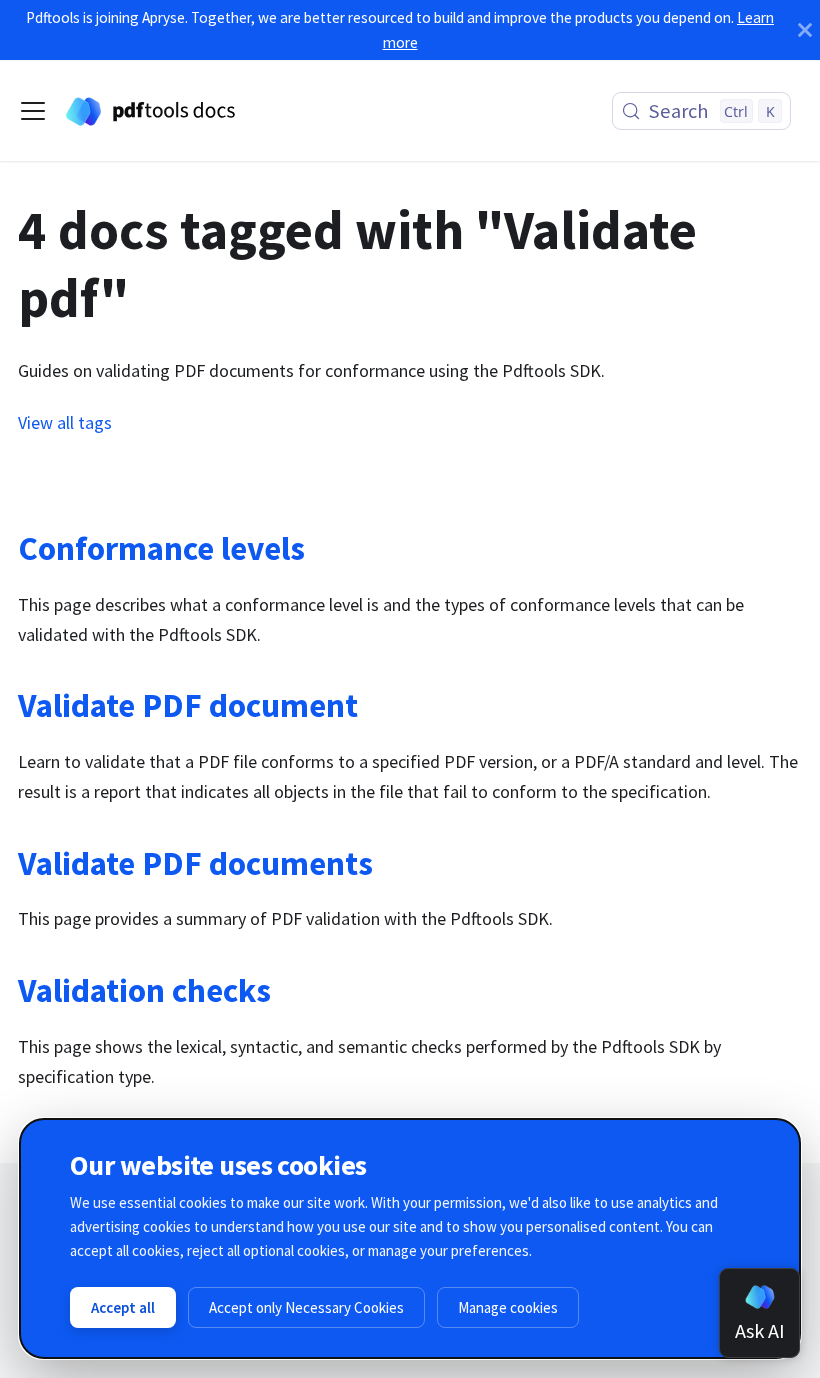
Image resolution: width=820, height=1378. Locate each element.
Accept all (123, 1307)
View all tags (65, 422)
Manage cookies (508, 1307)
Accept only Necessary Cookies (306, 1307)
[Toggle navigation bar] (33, 111)
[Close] (805, 30)
